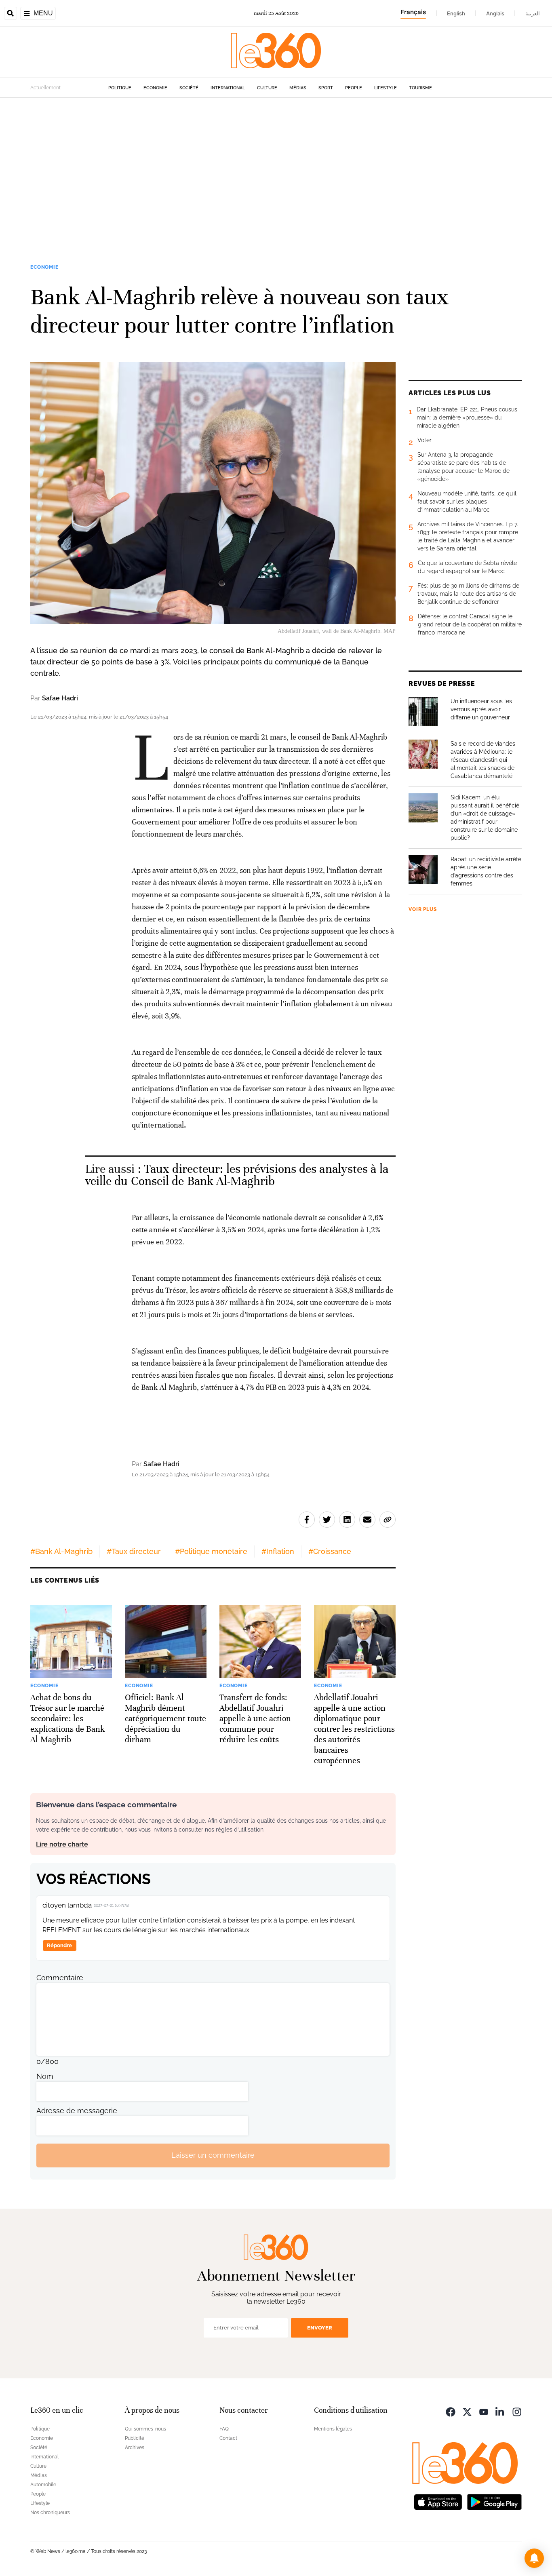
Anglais (495, 13)
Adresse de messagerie (77, 2111)
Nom (45, 2076)
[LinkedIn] (500, 2411)
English (456, 13)
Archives (135, 2447)
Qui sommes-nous (145, 2429)
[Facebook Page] (451, 2411)
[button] (534, 2558)
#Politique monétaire (211, 1551)
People (354, 88)
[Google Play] (494, 2501)
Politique (120, 88)
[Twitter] (467, 2411)
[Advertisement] (276, 175)
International (228, 88)
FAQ (224, 2429)
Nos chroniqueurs (50, 2513)
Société (189, 88)
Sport (326, 88)
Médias (298, 88)
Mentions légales (333, 2429)
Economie (155, 88)
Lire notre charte (62, 1844)
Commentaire (60, 1978)
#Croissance (330, 1551)
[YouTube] (484, 2411)
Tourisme (420, 88)
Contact (228, 2438)
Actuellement (45, 88)
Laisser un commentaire (213, 2155)
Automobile (43, 2485)
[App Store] (438, 2501)
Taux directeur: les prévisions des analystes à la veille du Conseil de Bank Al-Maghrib (237, 1175)
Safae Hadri (60, 698)
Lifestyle (386, 88)
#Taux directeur (134, 1551)
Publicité (135, 2438)
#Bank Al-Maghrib (61, 1551)
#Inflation (278, 1551)
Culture (267, 88)
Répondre (59, 1945)
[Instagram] (517, 2411)
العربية (533, 13)
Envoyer (320, 2328)
